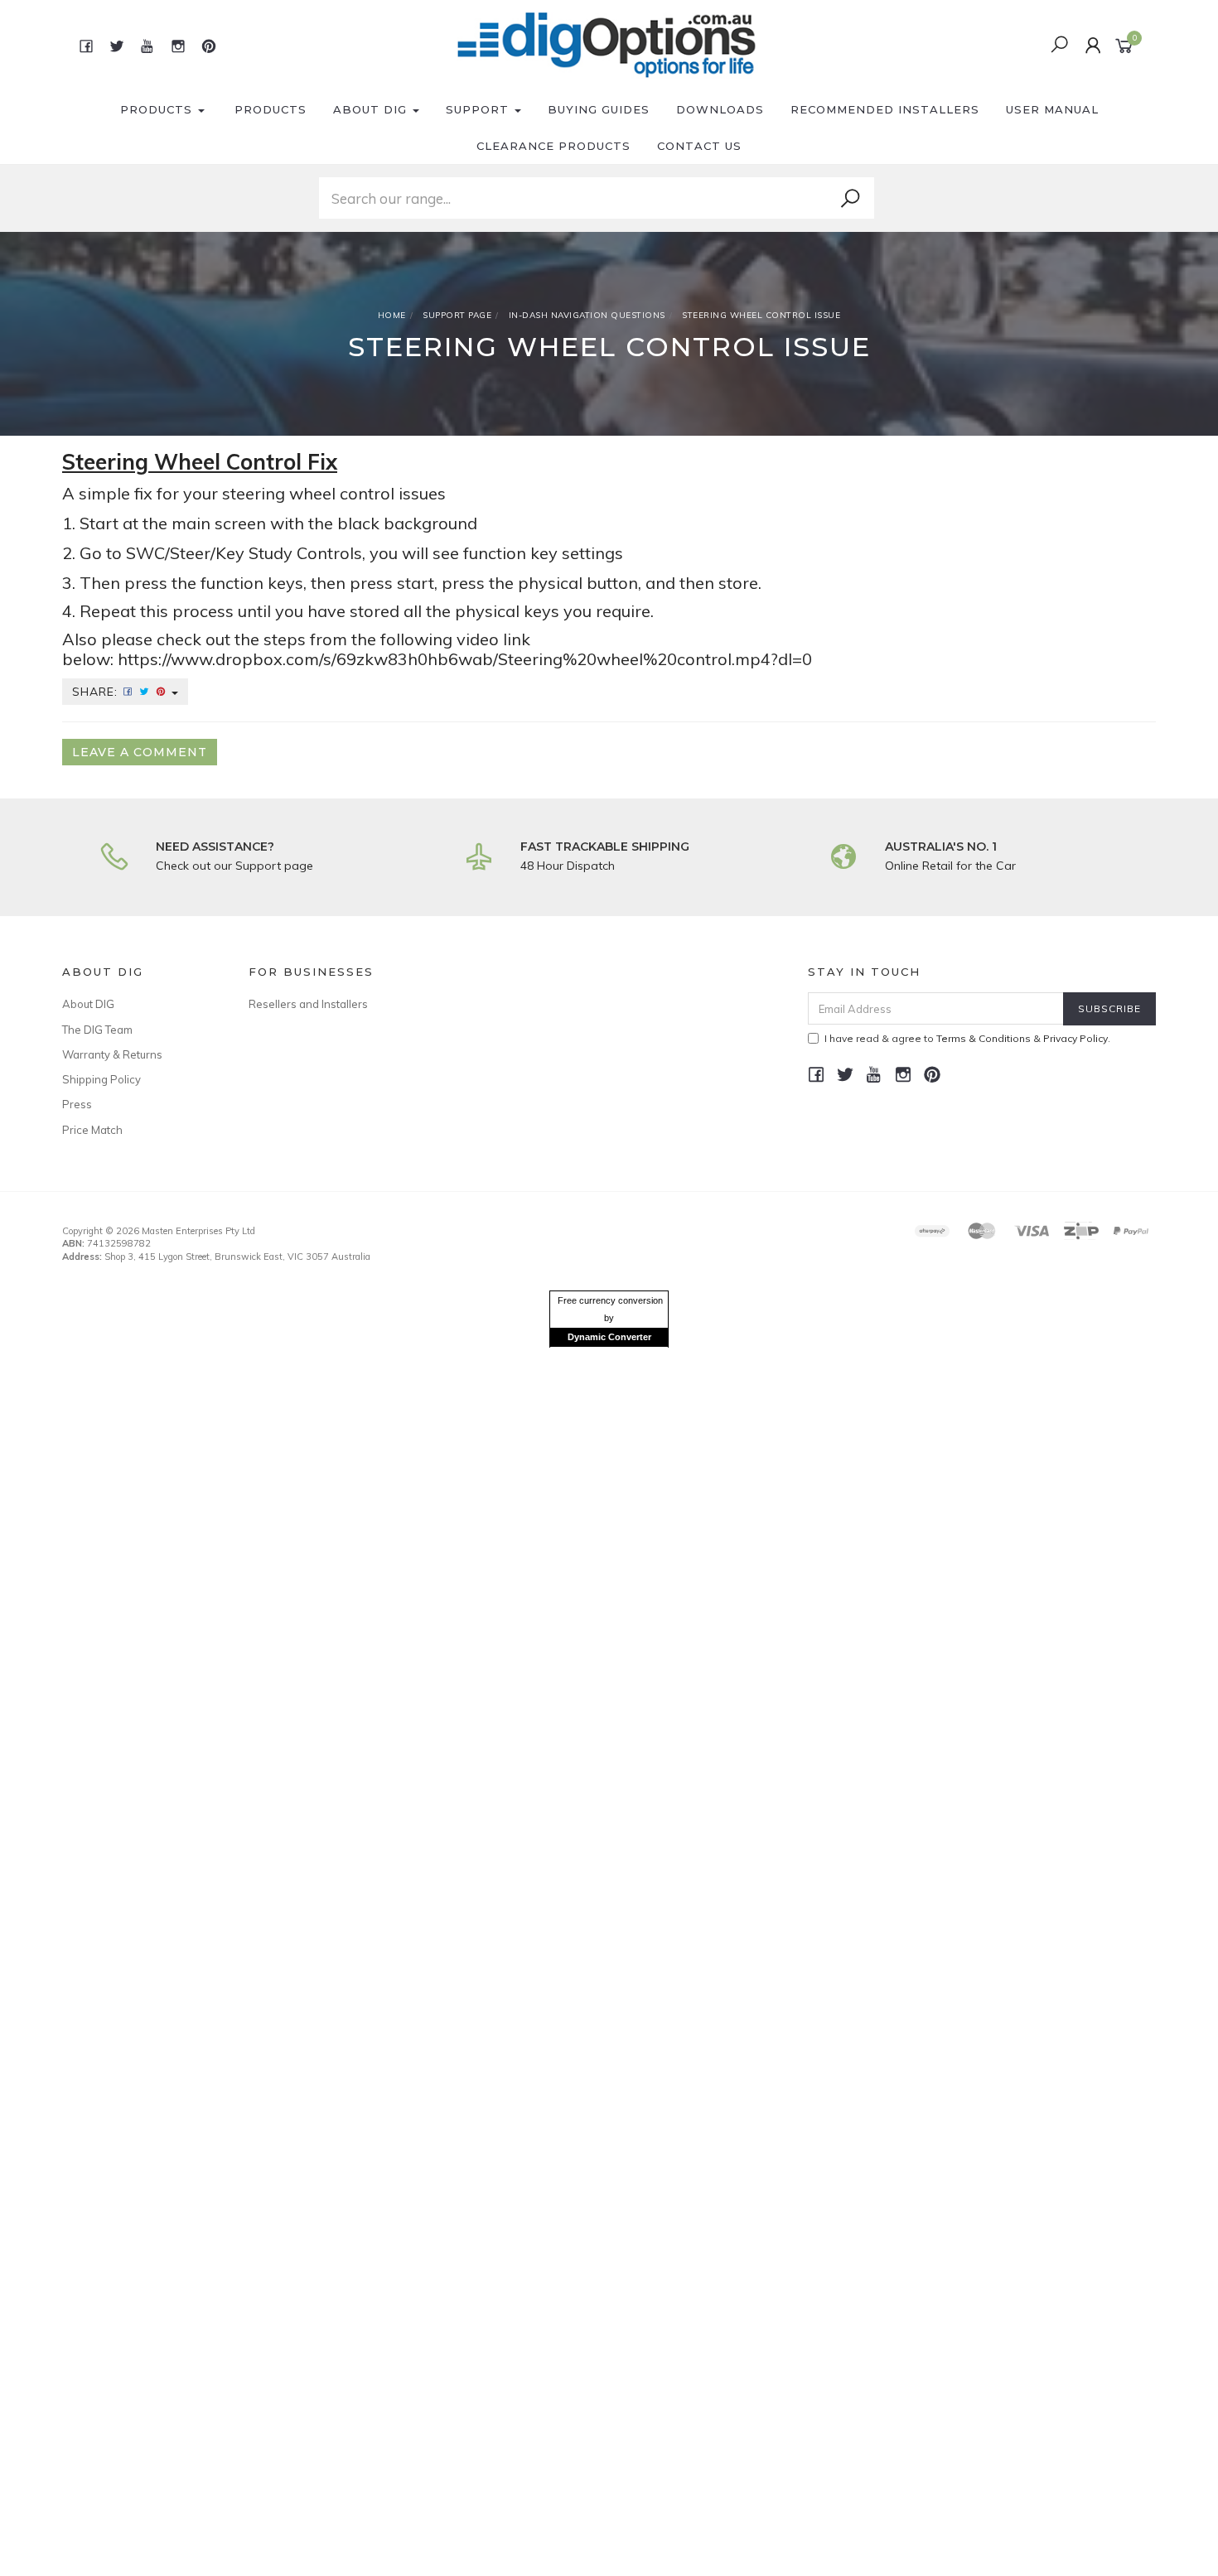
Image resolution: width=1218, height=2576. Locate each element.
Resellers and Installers (308, 1004)
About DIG (372, 109)
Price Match (92, 1130)
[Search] (850, 199)
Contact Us (699, 146)
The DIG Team (97, 1030)
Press (77, 1104)
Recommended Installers (885, 109)
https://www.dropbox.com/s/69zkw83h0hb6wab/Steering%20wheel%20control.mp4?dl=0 (465, 659)
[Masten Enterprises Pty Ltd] (607, 45)
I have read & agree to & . (967, 1038)
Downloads (720, 109)
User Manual (1052, 109)
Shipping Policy (101, 1079)
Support (479, 109)
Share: (97, 692)
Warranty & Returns (112, 1054)
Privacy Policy (1075, 1038)
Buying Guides (599, 109)
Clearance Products (553, 146)
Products (158, 109)
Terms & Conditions (984, 1038)
